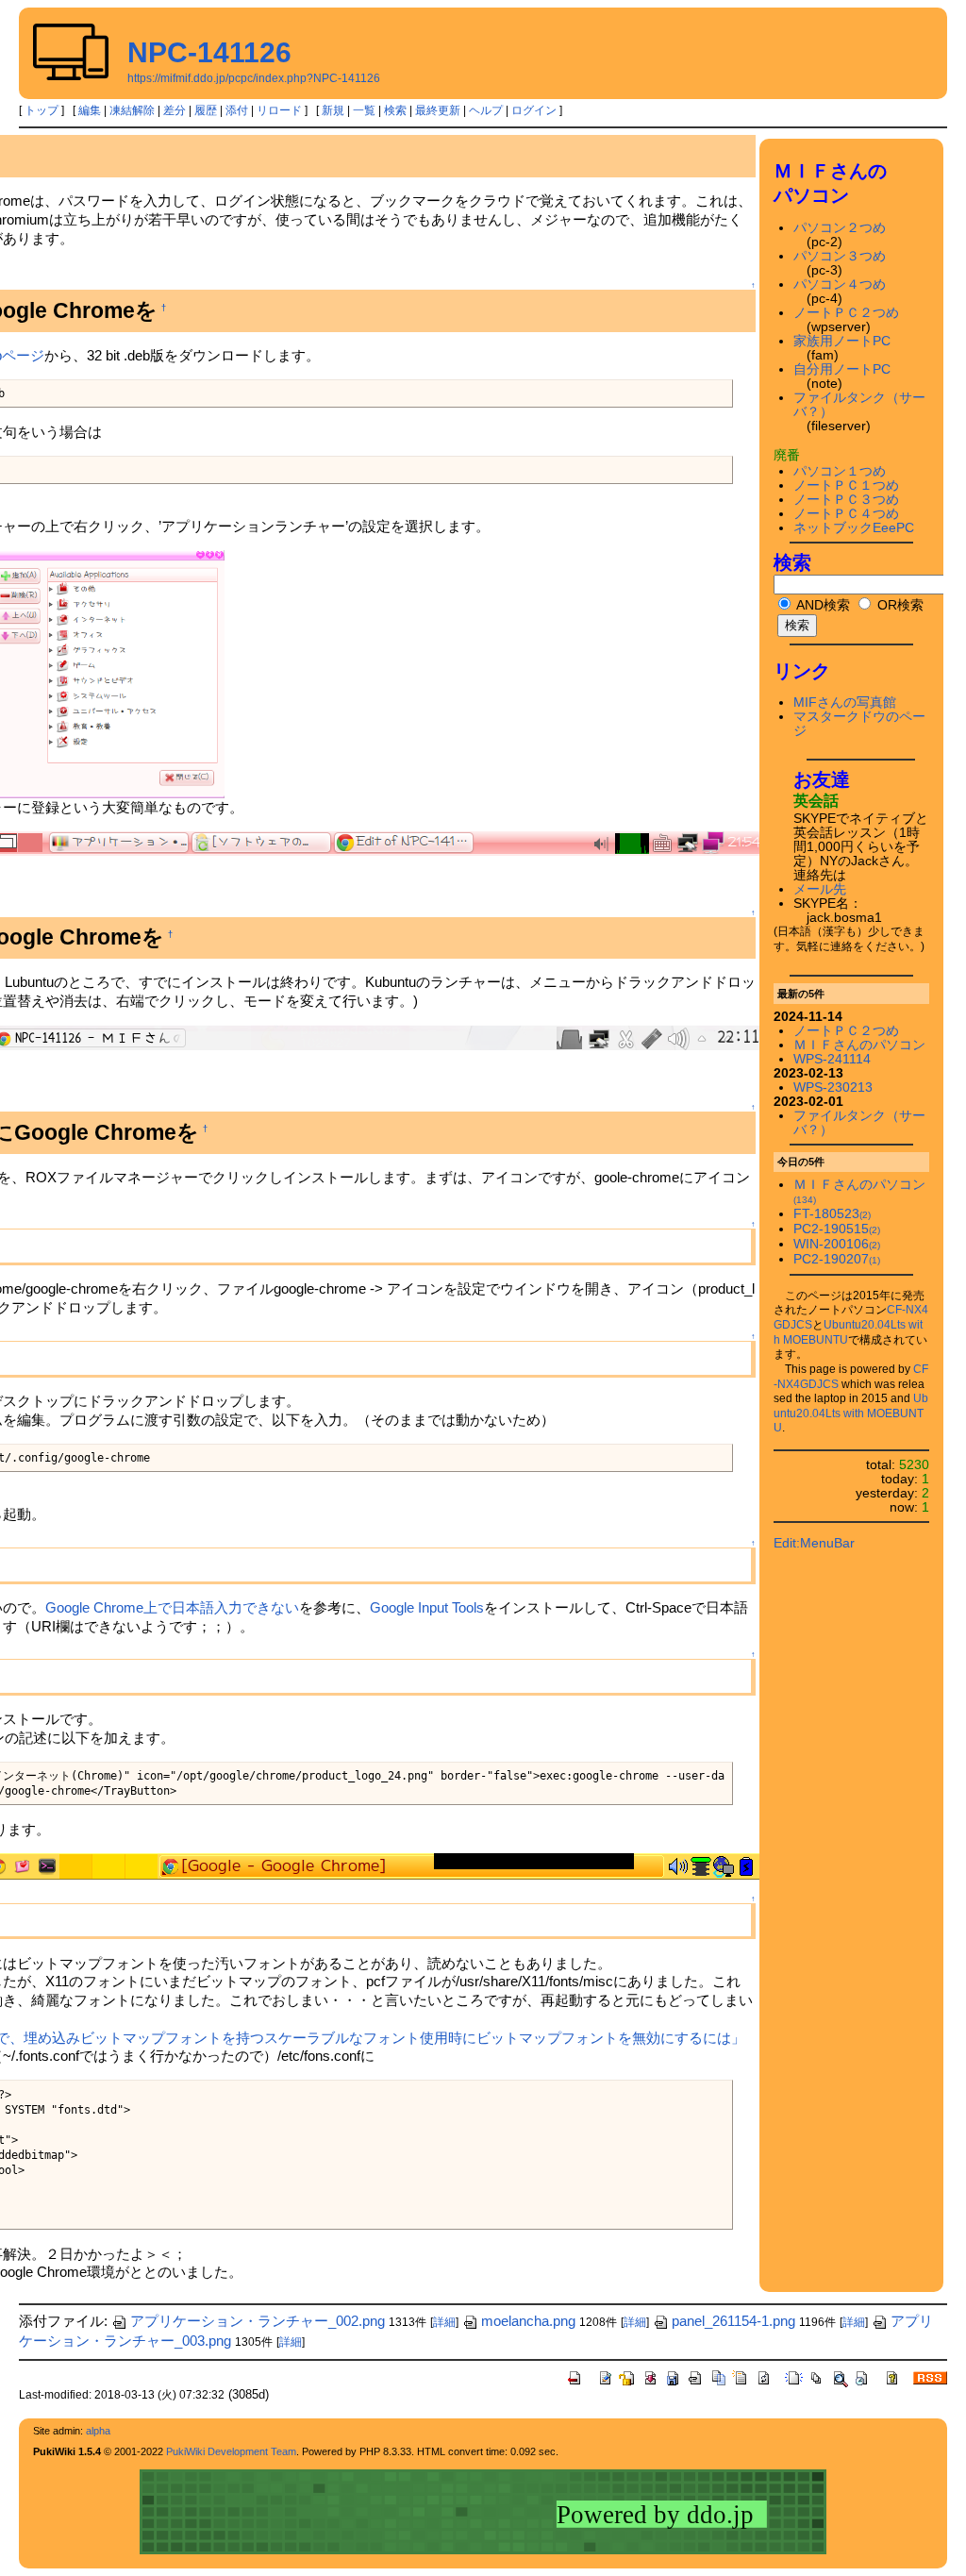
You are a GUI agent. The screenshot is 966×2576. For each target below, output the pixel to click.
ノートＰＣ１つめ (846, 485)
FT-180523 (832, 1214)
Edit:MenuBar (814, 1543)
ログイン (534, 110)
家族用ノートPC (842, 341)
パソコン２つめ (840, 228)
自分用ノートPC (842, 369)
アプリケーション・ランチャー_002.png (258, 2321)
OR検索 (899, 605)
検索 (395, 110)
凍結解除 (132, 110)
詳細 (444, 2322)
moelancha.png (528, 2321)
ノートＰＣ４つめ (846, 514)
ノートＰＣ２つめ (846, 313)
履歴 (206, 110)
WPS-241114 (832, 1059)
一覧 (364, 110)
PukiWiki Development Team (231, 2451)
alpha (98, 2431)
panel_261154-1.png (733, 2321)
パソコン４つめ (840, 284)
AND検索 (822, 605)
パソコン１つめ (840, 471)
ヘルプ (486, 110)
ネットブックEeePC (854, 528)
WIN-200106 (837, 1244)
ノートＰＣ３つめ (846, 500)
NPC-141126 (209, 52)
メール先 (820, 889)
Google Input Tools (427, 1607)
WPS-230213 (833, 1087)
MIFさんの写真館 (845, 703)
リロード (279, 110)
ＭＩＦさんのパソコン (859, 1045)
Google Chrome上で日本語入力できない (172, 1607)
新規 (333, 110)
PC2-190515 (837, 1229)
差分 (175, 110)
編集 (90, 110)
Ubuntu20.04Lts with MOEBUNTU (851, 1413)
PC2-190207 (837, 1259)
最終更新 (438, 110)
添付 (237, 110)
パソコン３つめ (840, 256)
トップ (42, 110)
